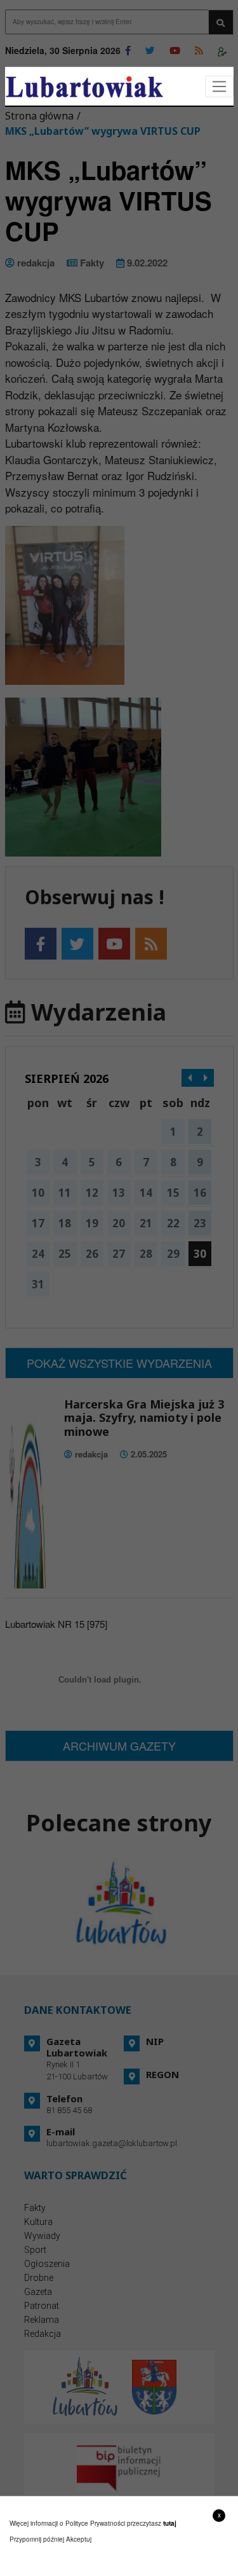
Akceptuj (79, 2539)
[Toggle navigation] (219, 87)
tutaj (170, 2523)
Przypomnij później (37, 2539)
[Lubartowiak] (84, 87)
